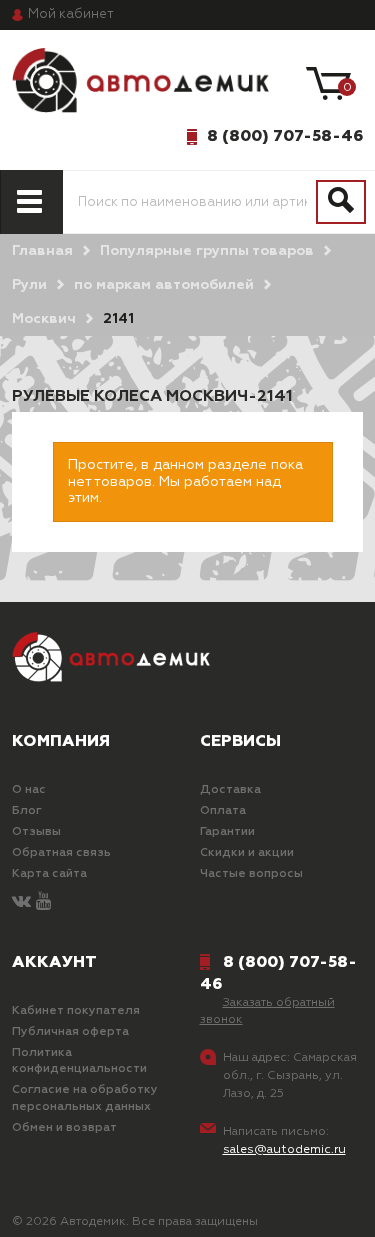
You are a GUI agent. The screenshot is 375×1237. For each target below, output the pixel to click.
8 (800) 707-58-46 (285, 136)
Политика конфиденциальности (79, 1061)
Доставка (230, 790)
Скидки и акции (247, 853)
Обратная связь (61, 853)
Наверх (64, 1205)
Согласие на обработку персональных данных (85, 1098)
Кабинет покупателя (76, 1011)
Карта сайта (49, 874)
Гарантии (227, 832)
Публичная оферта (70, 1032)
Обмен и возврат (64, 1128)
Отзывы (36, 832)
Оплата (223, 811)
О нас (29, 790)
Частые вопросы (251, 874)
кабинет (71, 14)
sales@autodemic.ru (284, 1150)
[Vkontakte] (21, 902)
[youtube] (43, 902)
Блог (27, 811)
